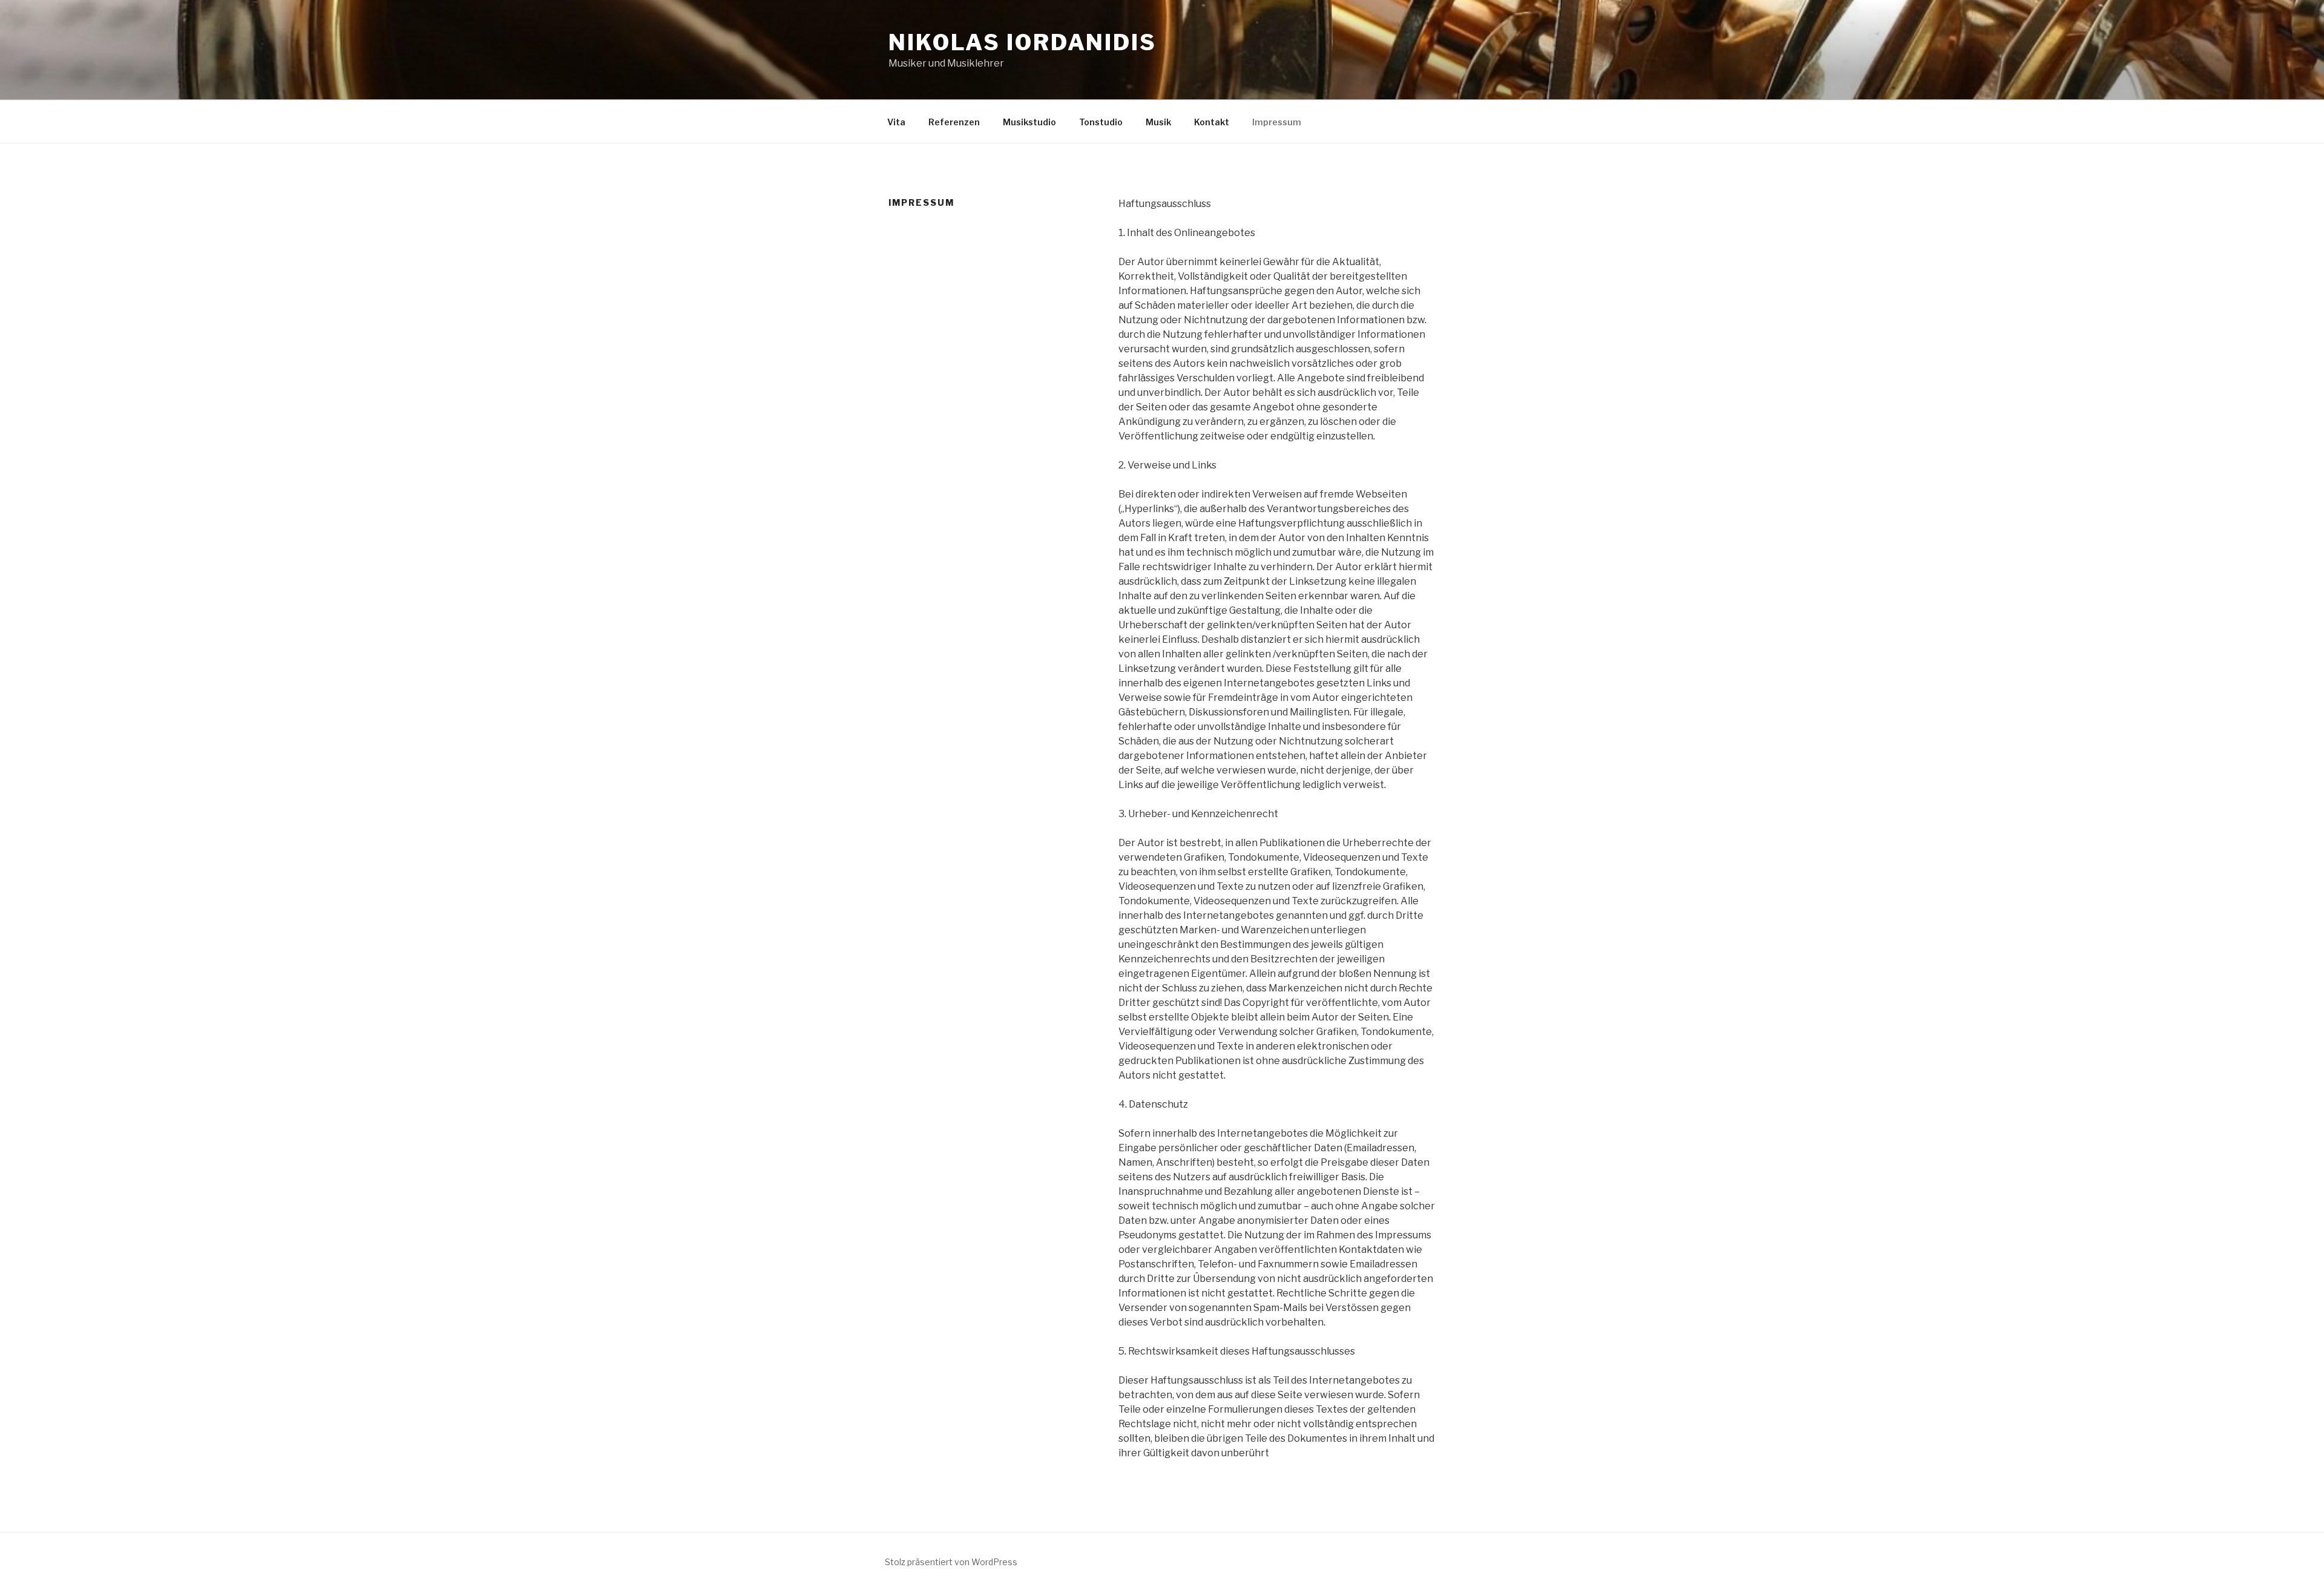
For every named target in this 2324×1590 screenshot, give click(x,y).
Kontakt (1212, 122)
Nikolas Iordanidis (1022, 42)
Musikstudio (1029, 122)
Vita (896, 122)
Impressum (1277, 122)
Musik (1158, 122)
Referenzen (954, 122)
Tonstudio (1101, 122)
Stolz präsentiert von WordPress (951, 1562)
